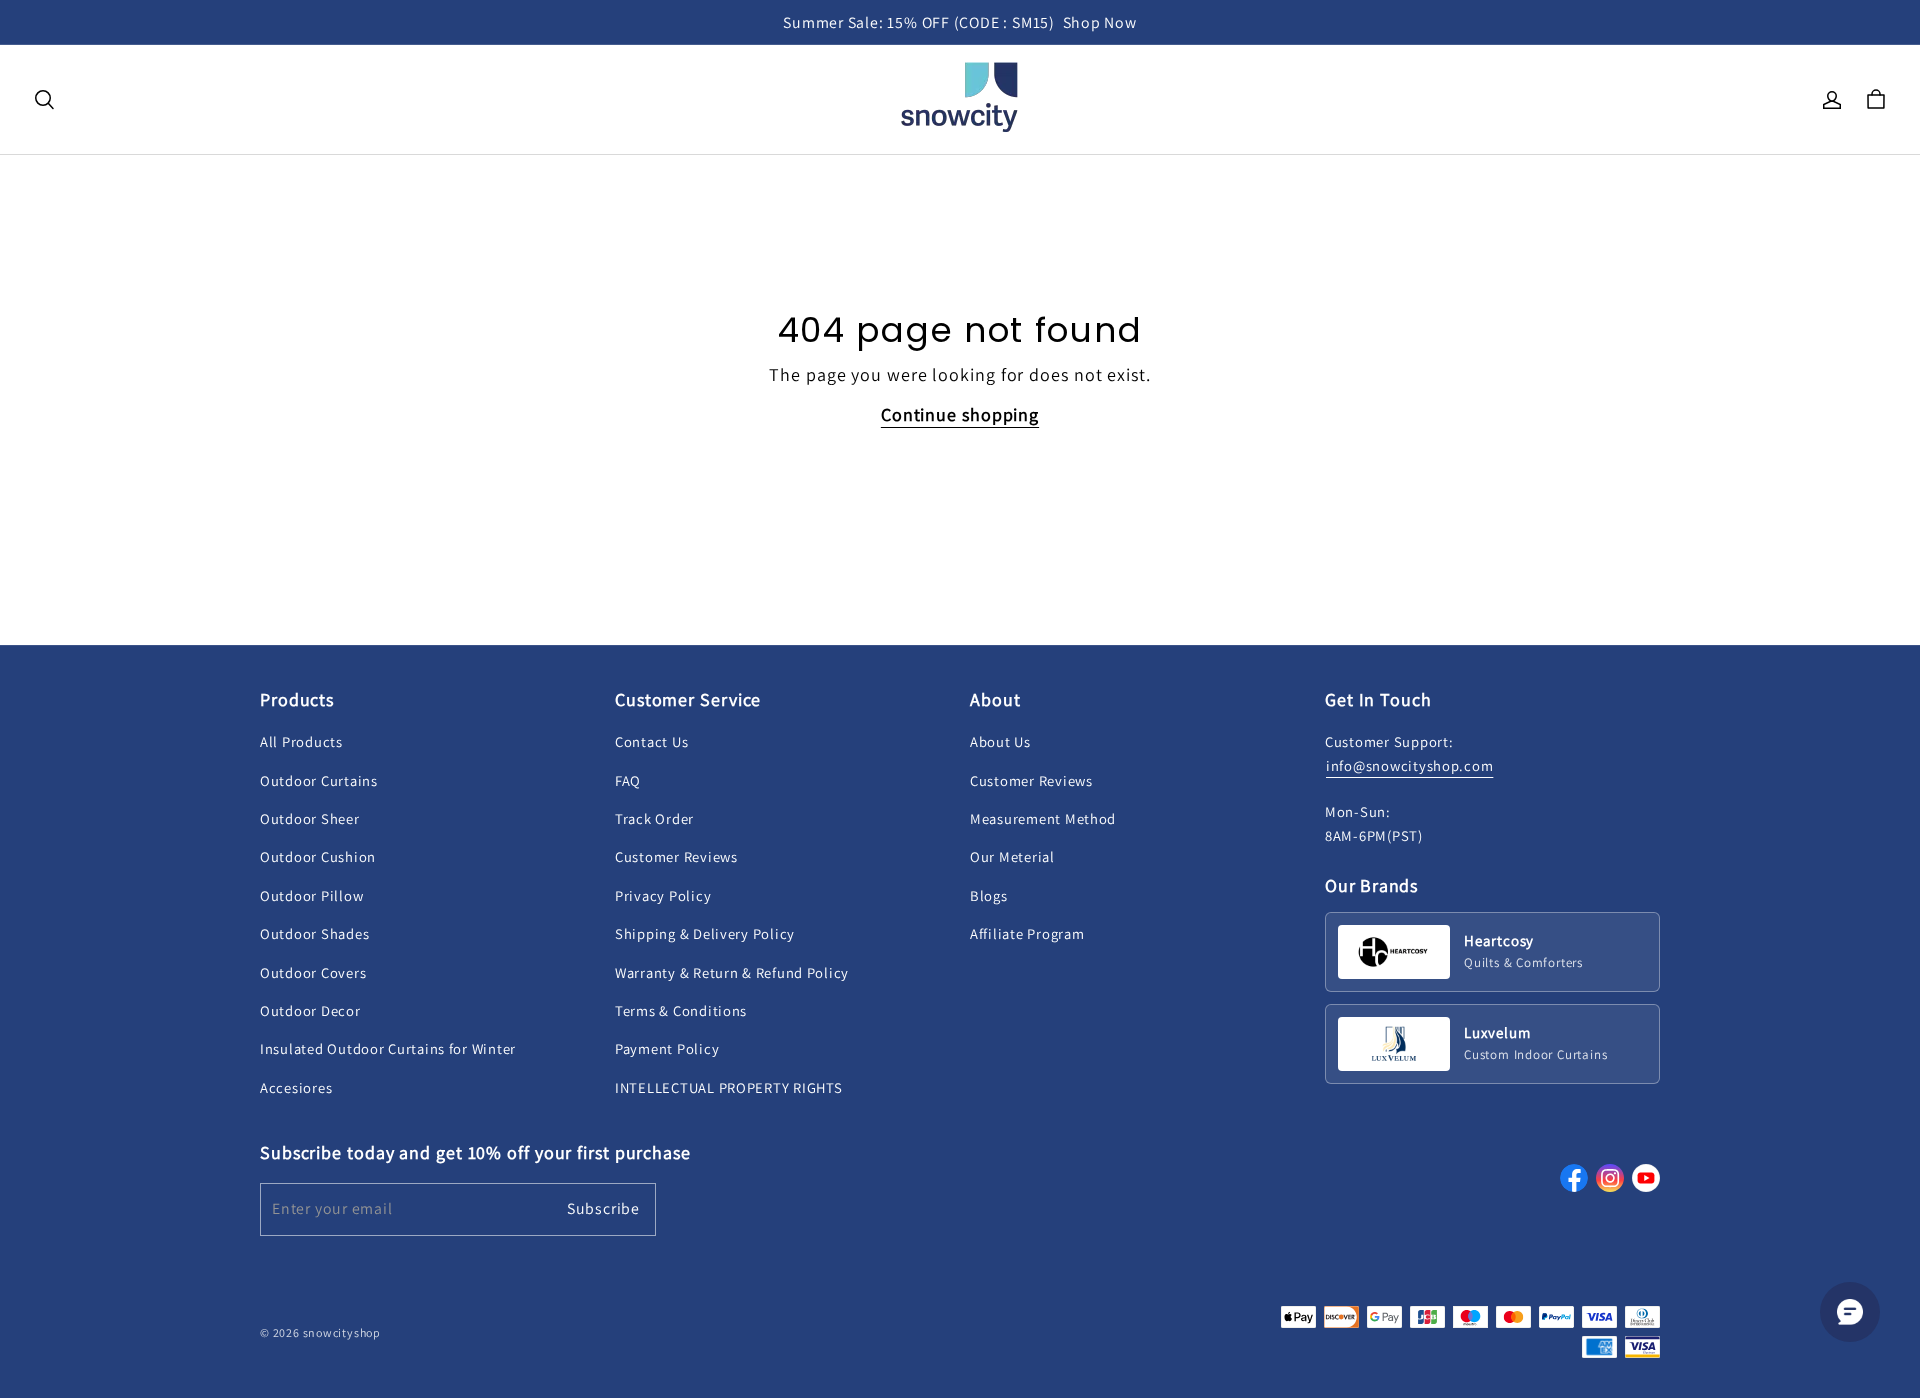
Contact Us (651, 741)
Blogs (989, 895)
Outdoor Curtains (319, 780)
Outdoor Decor (310, 1010)
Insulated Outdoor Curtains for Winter (388, 1048)
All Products (301, 741)
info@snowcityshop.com (1409, 765)
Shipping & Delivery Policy (705, 933)
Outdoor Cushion (318, 856)
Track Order (654, 818)
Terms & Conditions (681, 1010)
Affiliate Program (1027, 933)
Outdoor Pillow (311, 895)
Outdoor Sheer (310, 818)
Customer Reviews (676, 856)
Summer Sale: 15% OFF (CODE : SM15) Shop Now (960, 22)
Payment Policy (667, 1048)
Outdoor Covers (313, 972)
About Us (1000, 741)
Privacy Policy (663, 895)
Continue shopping (960, 414)
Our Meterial (1012, 856)
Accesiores (296, 1087)
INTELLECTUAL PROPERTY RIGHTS (728, 1087)
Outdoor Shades (314, 933)
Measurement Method (1043, 818)
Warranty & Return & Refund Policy (732, 972)
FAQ (628, 780)
